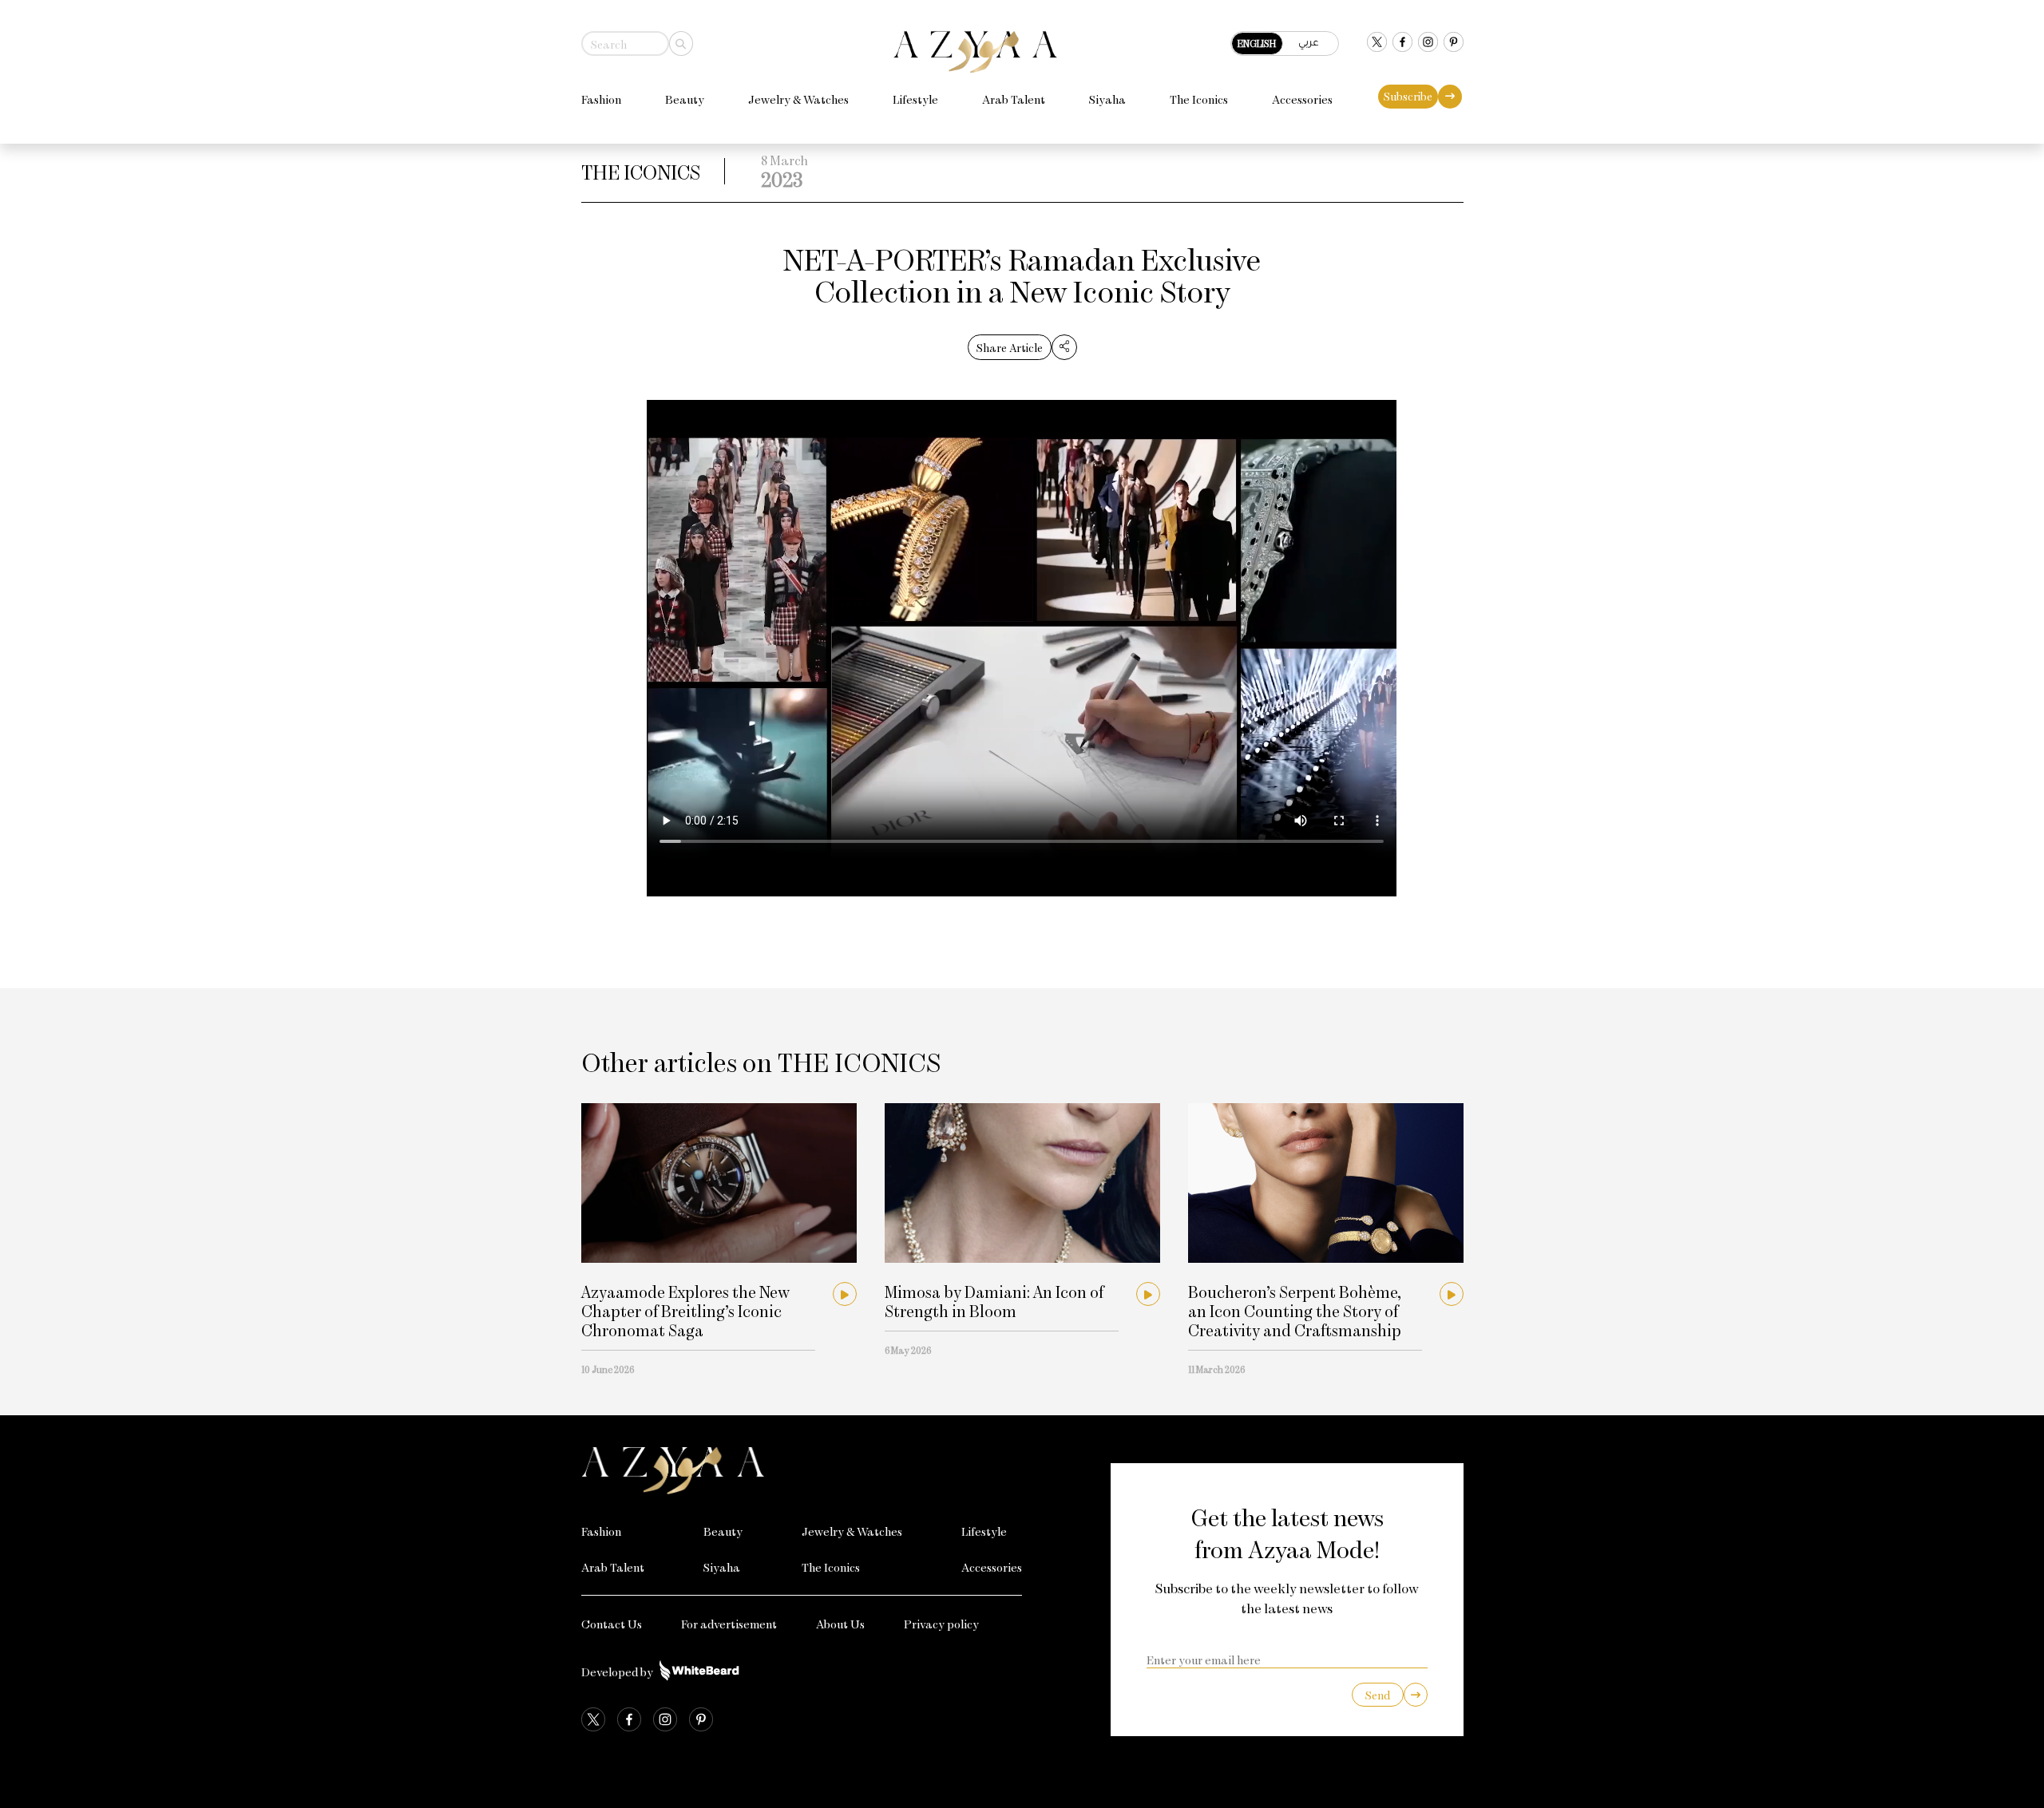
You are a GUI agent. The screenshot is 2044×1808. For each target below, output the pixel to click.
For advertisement (729, 1624)
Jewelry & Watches (798, 99)
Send (1378, 1695)
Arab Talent (1014, 99)
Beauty (685, 99)
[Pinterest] (1454, 44)
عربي (1309, 42)
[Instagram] (1428, 44)
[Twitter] (1377, 44)
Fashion (601, 99)
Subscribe (1408, 96)
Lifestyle (915, 99)
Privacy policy (941, 1624)
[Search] (681, 44)
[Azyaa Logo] (802, 1471)
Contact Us (612, 1624)
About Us (840, 1624)
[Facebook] (1402, 44)
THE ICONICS (641, 171)
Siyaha (1107, 99)
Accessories (1302, 99)
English (1257, 43)
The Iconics (1199, 99)
